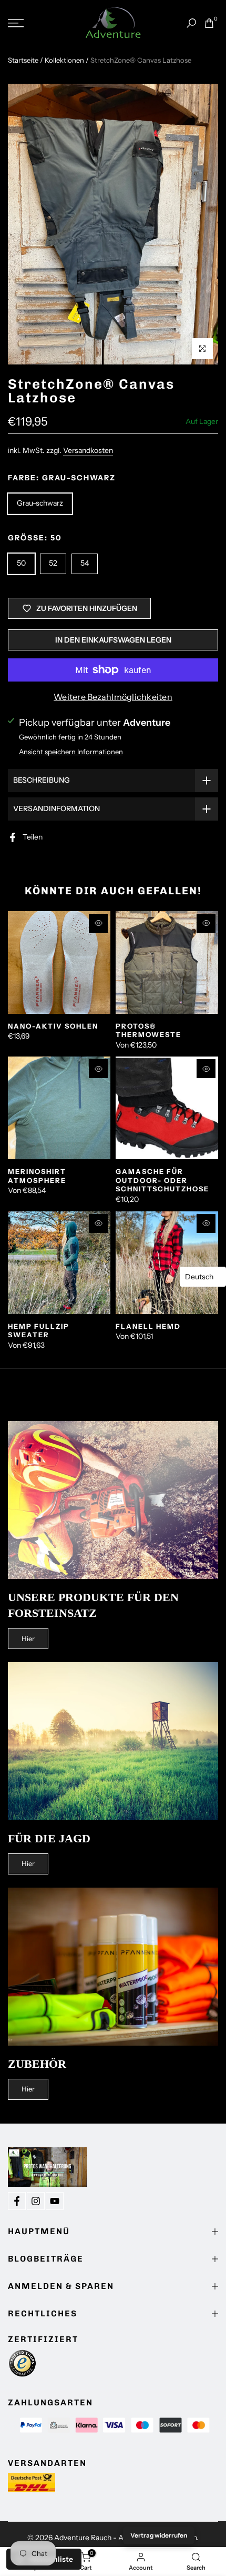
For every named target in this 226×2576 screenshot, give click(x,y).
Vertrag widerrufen (159, 2535)
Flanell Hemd (148, 1326)
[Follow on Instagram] (36, 2201)
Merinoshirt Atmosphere (37, 1176)
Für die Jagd (49, 1838)
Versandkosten (88, 450)
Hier (28, 1639)
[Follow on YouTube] (55, 2201)
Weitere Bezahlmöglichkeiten (113, 697)
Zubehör (37, 2064)
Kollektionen (64, 60)
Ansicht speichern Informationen (71, 752)
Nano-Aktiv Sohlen (53, 1026)
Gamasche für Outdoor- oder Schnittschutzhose (162, 1180)
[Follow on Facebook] (17, 2201)
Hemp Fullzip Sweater (39, 1331)
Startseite (23, 60)
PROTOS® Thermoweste (148, 1030)
